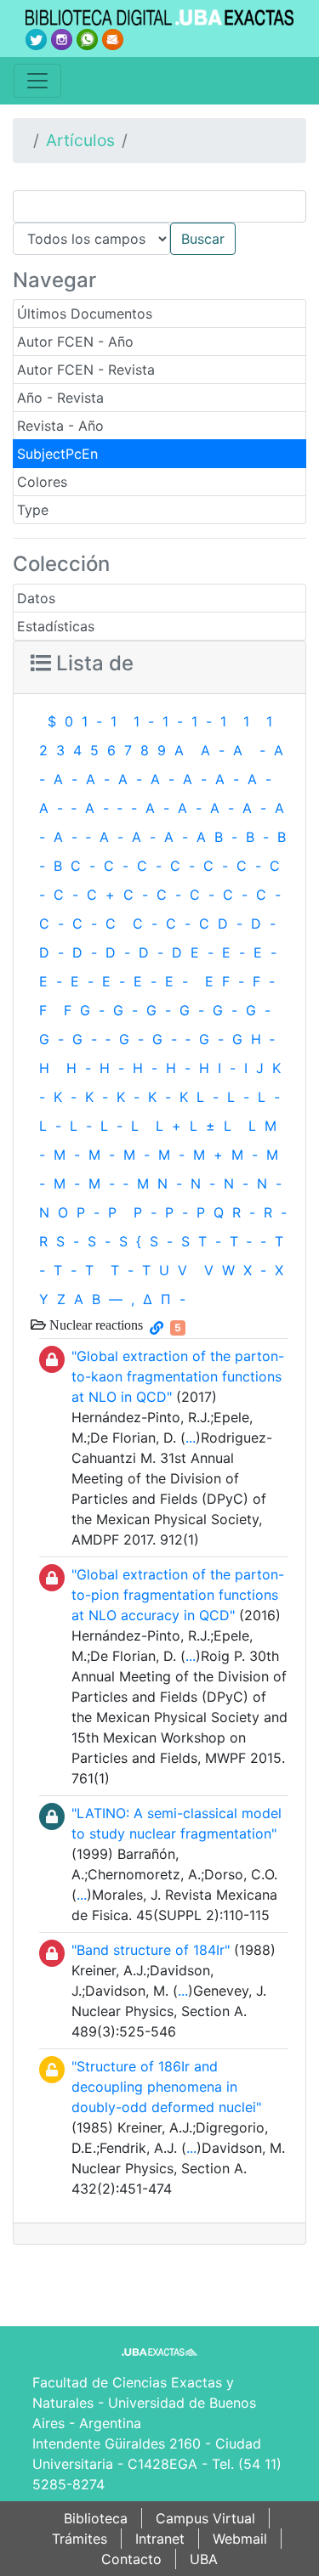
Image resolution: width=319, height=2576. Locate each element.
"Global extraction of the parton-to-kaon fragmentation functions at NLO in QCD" (178, 1376)
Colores (42, 482)
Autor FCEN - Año (75, 342)
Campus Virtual (205, 2518)
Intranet (160, 2539)
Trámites (80, 2539)
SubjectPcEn (57, 454)
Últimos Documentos (85, 314)
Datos (36, 598)
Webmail (240, 2539)
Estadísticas (56, 626)
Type (33, 510)
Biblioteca (96, 2518)
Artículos (80, 140)
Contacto (131, 2559)
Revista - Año (60, 426)
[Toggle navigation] (37, 81)
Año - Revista (60, 398)
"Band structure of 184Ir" (151, 1950)
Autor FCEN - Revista (86, 370)
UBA (204, 2559)
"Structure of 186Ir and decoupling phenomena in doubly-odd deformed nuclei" (166, 2087)
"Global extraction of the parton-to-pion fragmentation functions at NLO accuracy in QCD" (178, 1595)
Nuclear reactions (94, 1325)
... (191, 1438)
